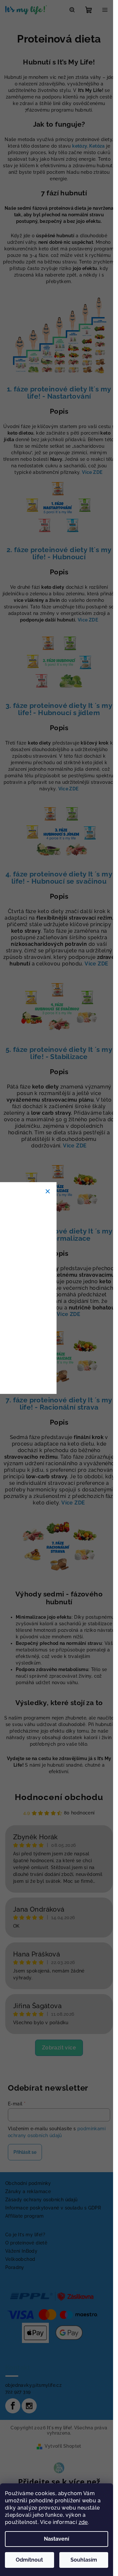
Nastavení (57, 2539)
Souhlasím (84, 2560)
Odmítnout (29, 2560)
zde (83, 2522)
